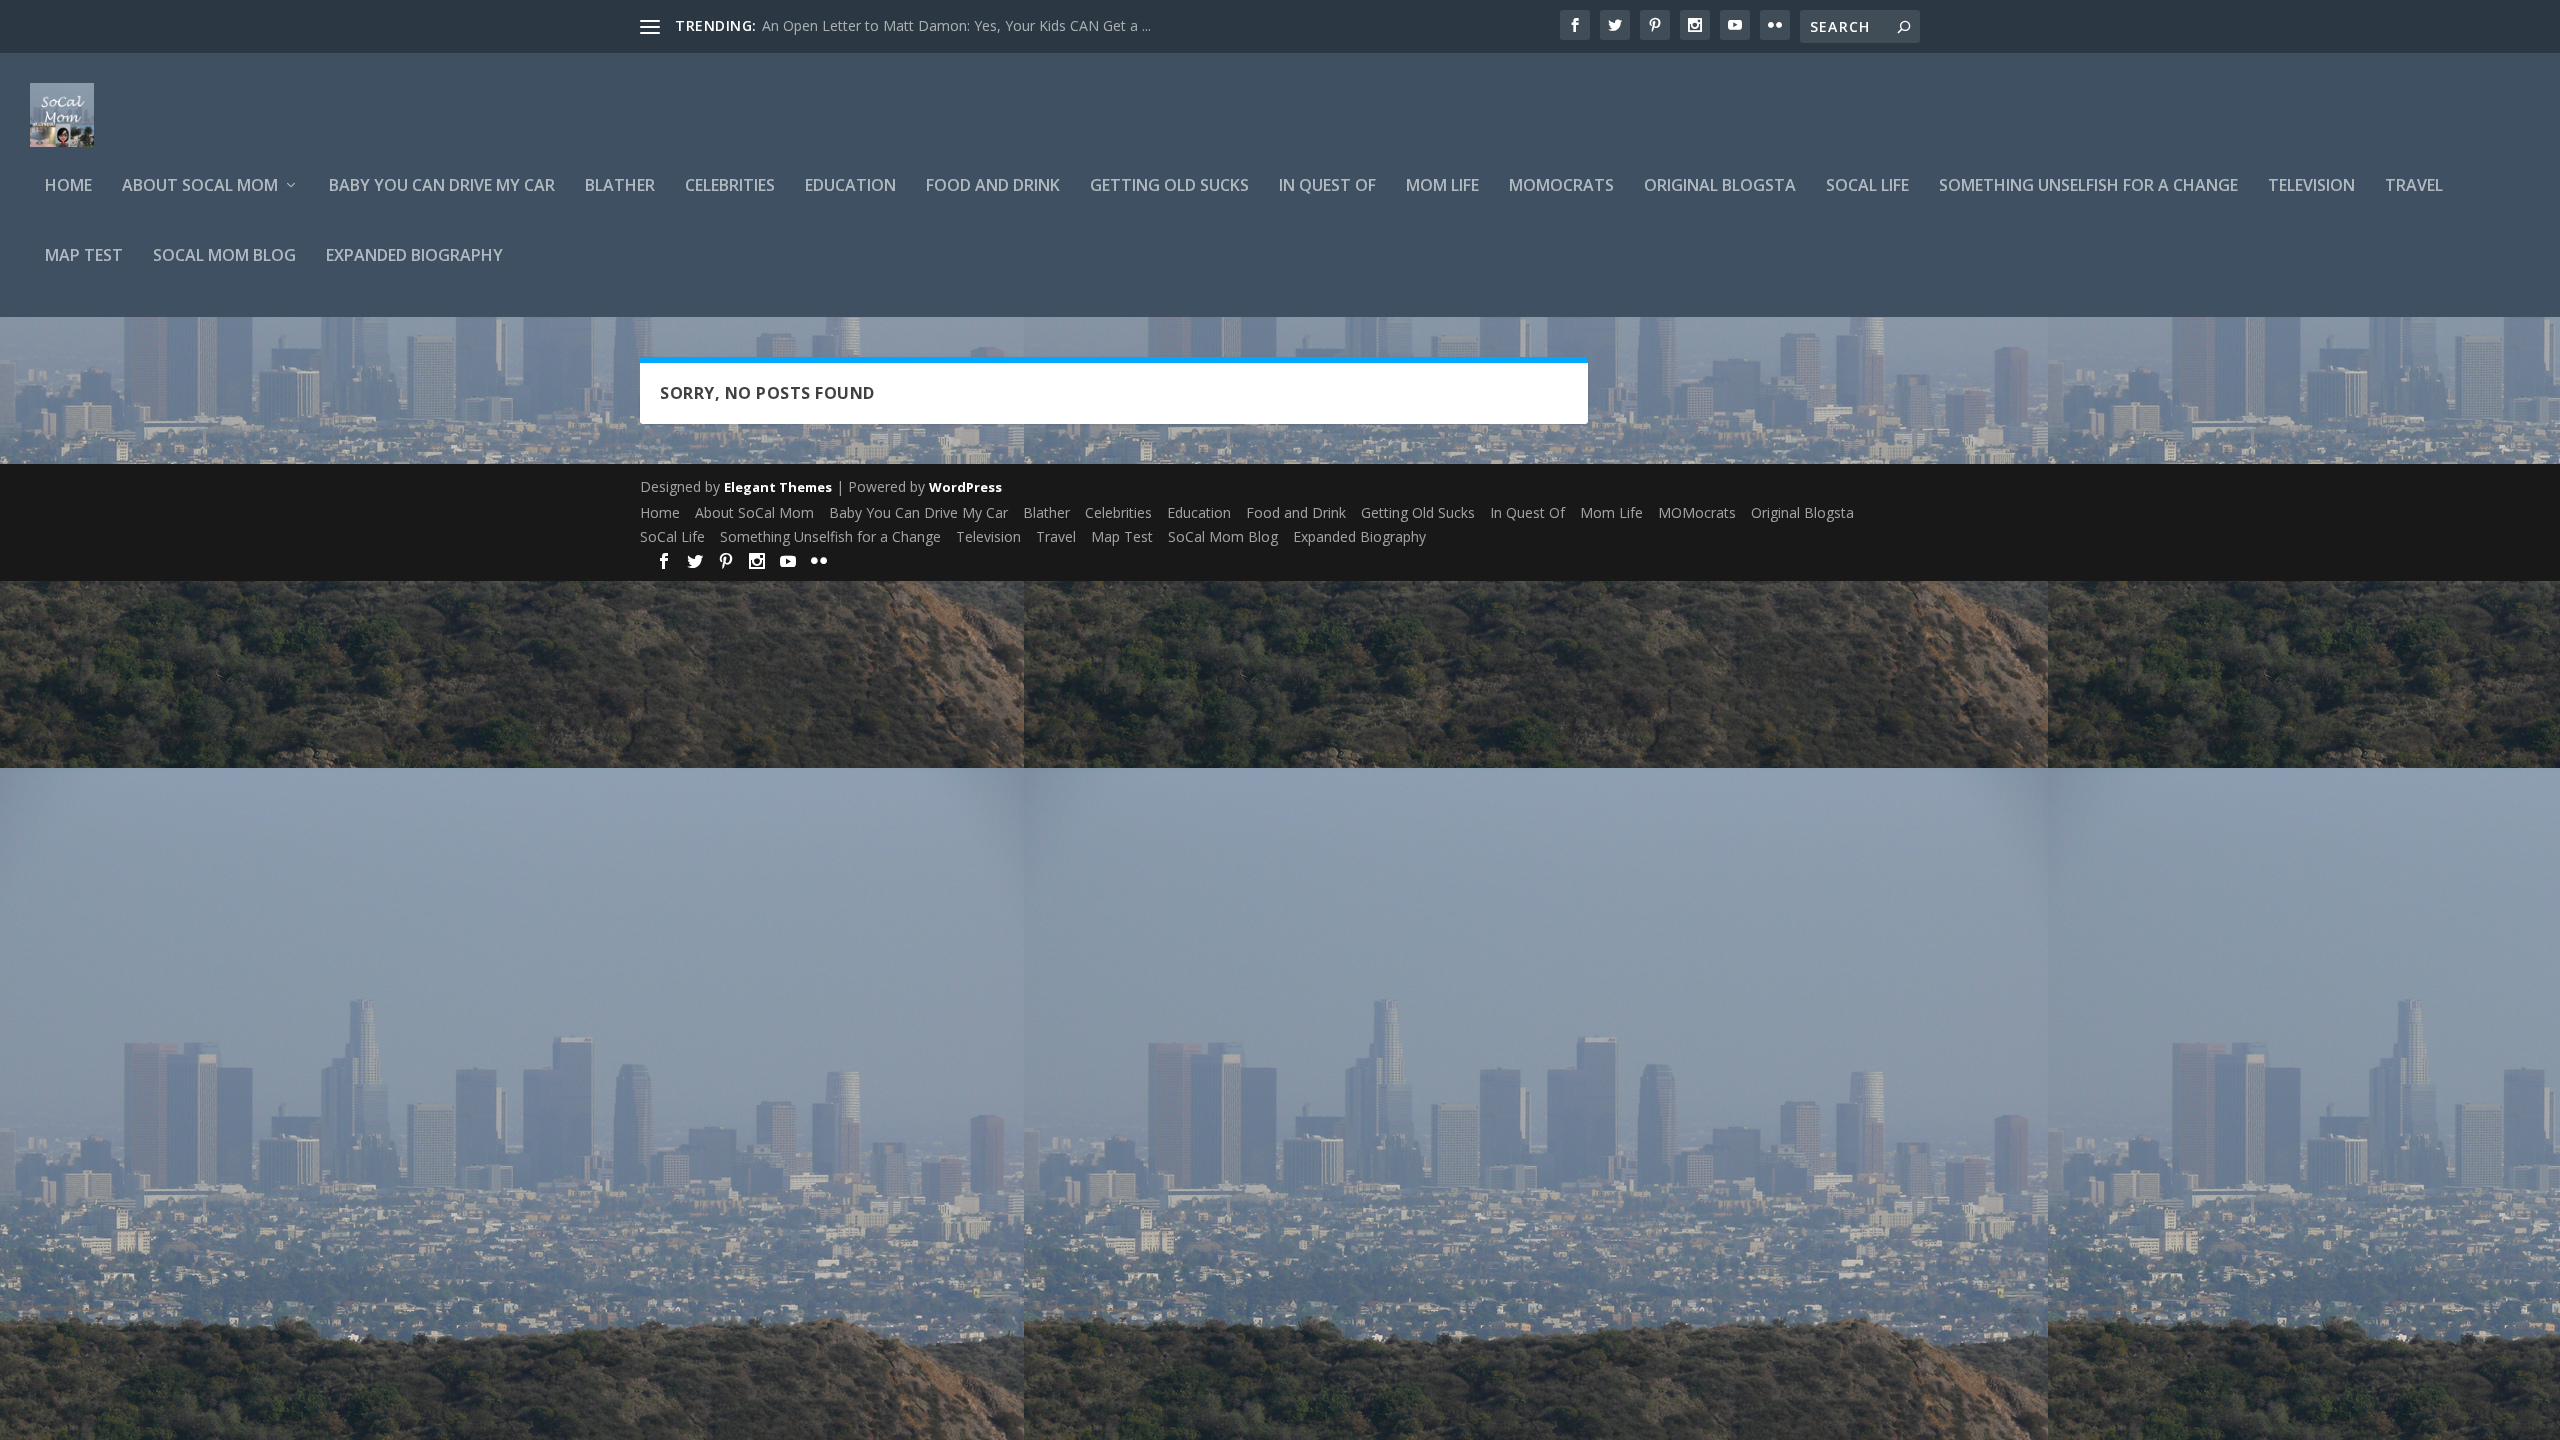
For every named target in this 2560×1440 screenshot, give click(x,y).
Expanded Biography (414, 256)
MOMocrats (1561, 186)
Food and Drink (993, 186)
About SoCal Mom (200, 186)
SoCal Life (1867, 186)
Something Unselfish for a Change (2088, 186)
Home (68, 186)
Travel (2414, 186)
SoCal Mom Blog (224, 256)
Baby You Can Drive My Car (442, 186)
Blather (620, 186)
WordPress (965, 487)
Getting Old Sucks (1169, 186)
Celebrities (730, 186)
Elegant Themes (778, 487)
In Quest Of (1327, 186)
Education (850, 186)
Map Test (84, 256)
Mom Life (1442, 186)
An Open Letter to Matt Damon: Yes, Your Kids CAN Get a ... (956, 25)
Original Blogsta (1720, 186)
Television (2311, 186)
